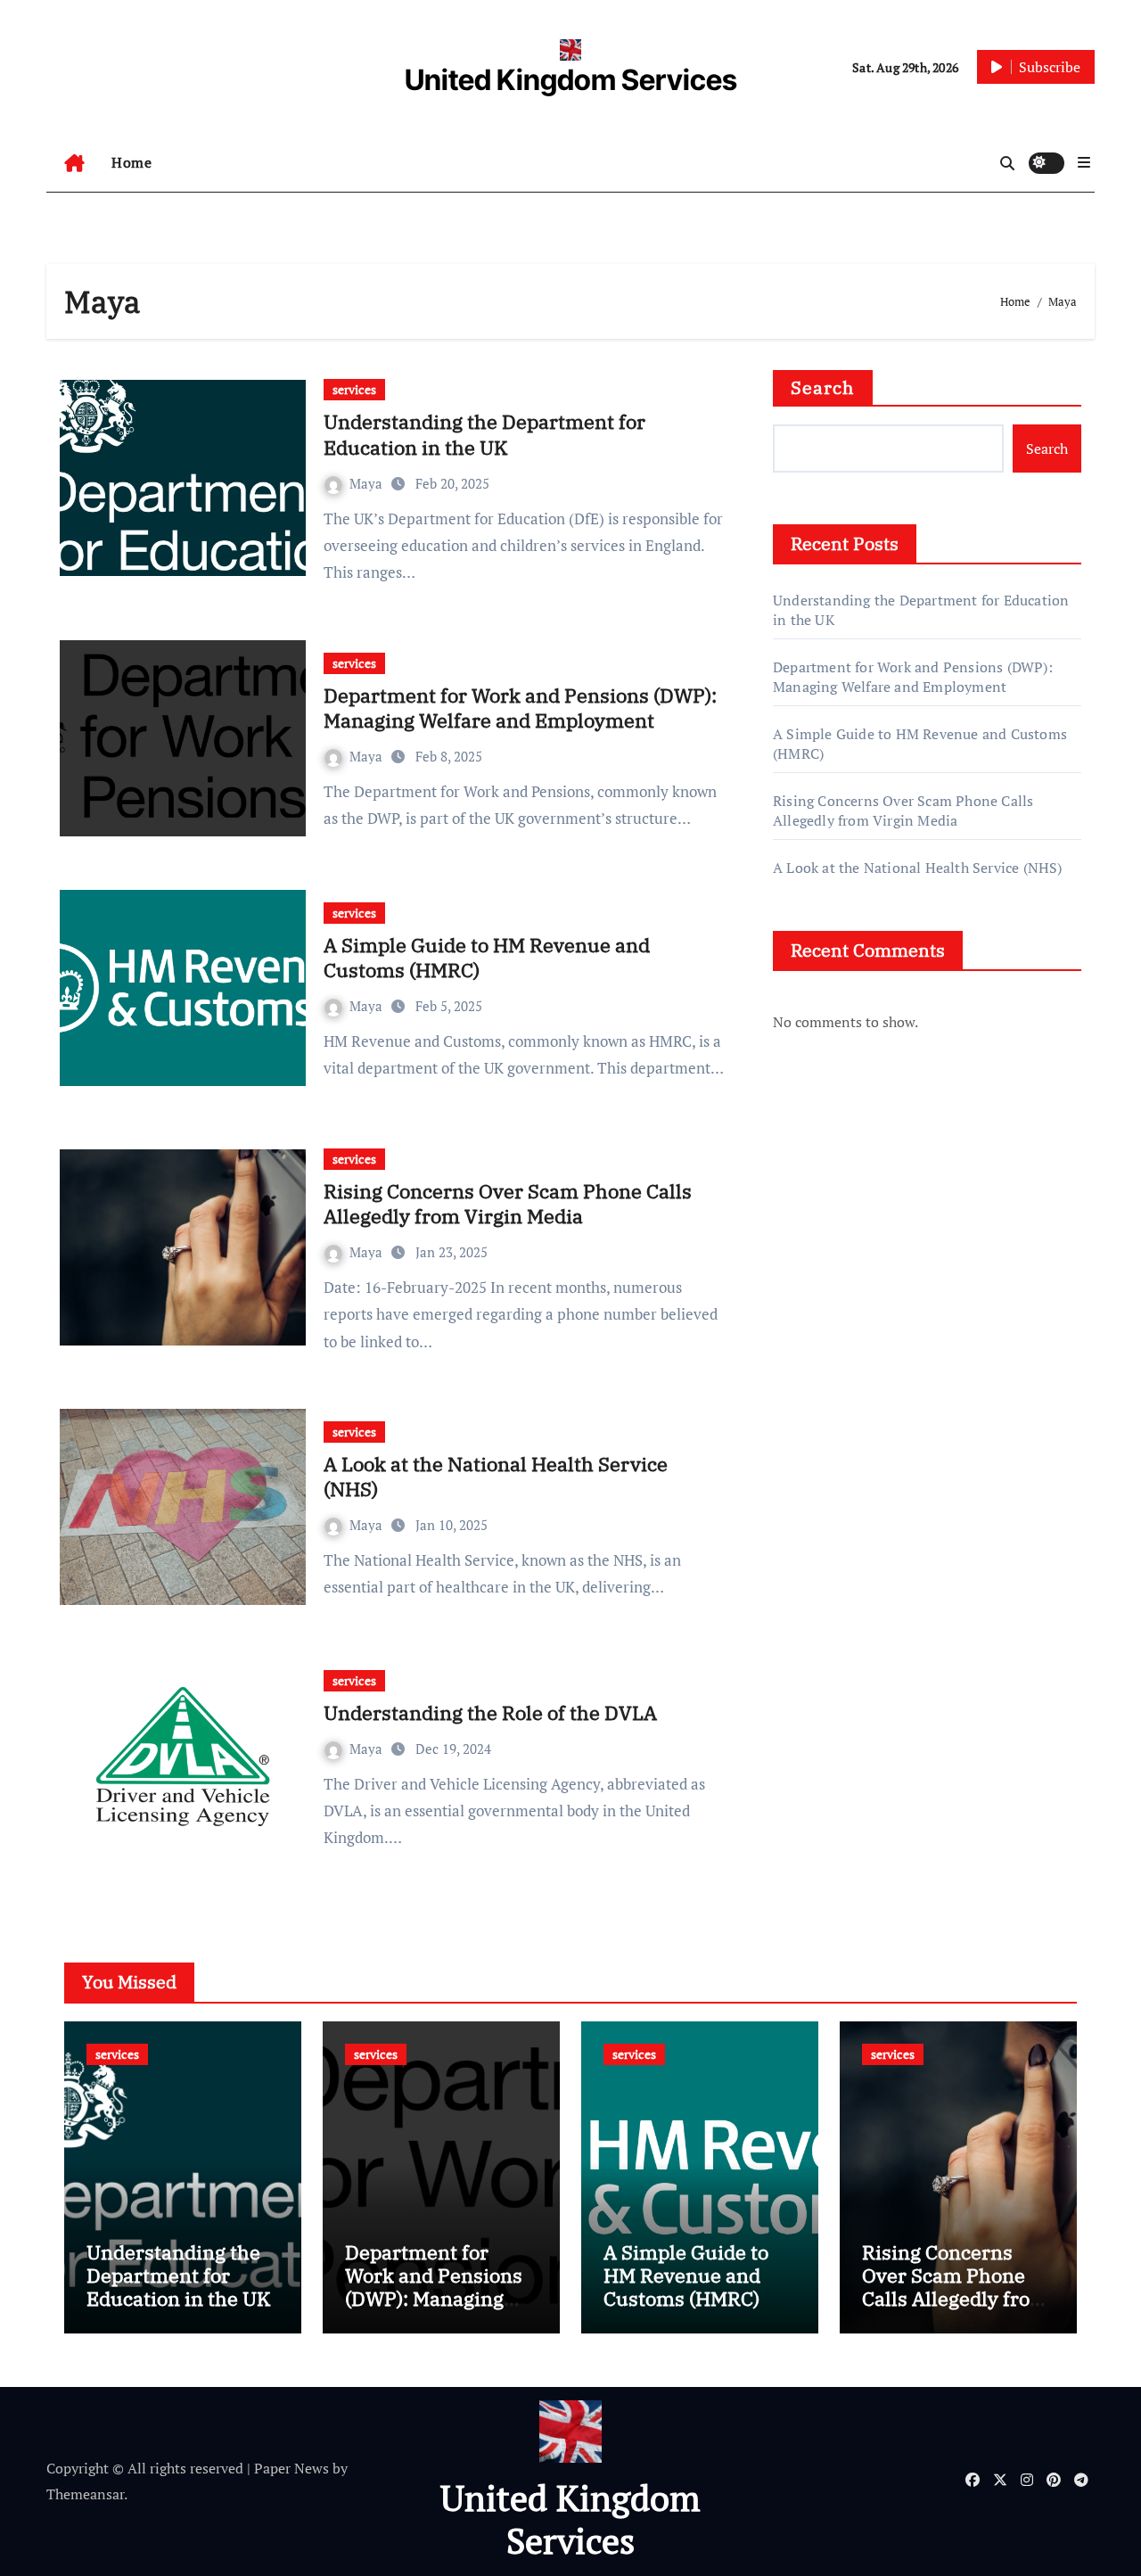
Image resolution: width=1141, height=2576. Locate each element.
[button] (1084, 162)
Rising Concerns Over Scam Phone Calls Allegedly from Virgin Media (508, 1204)
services (354, 389)
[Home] (74, 163)
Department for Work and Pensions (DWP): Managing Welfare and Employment (520, 708)
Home (131, 162)
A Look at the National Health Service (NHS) (496, 1477)
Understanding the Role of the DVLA (490, 1712)
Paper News (291, 2468)
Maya (368, 483)
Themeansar (85, 2494)
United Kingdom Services (571, 80)
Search (823, 387)
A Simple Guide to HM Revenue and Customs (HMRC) (487, 958)
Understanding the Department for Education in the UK (484, 434)
